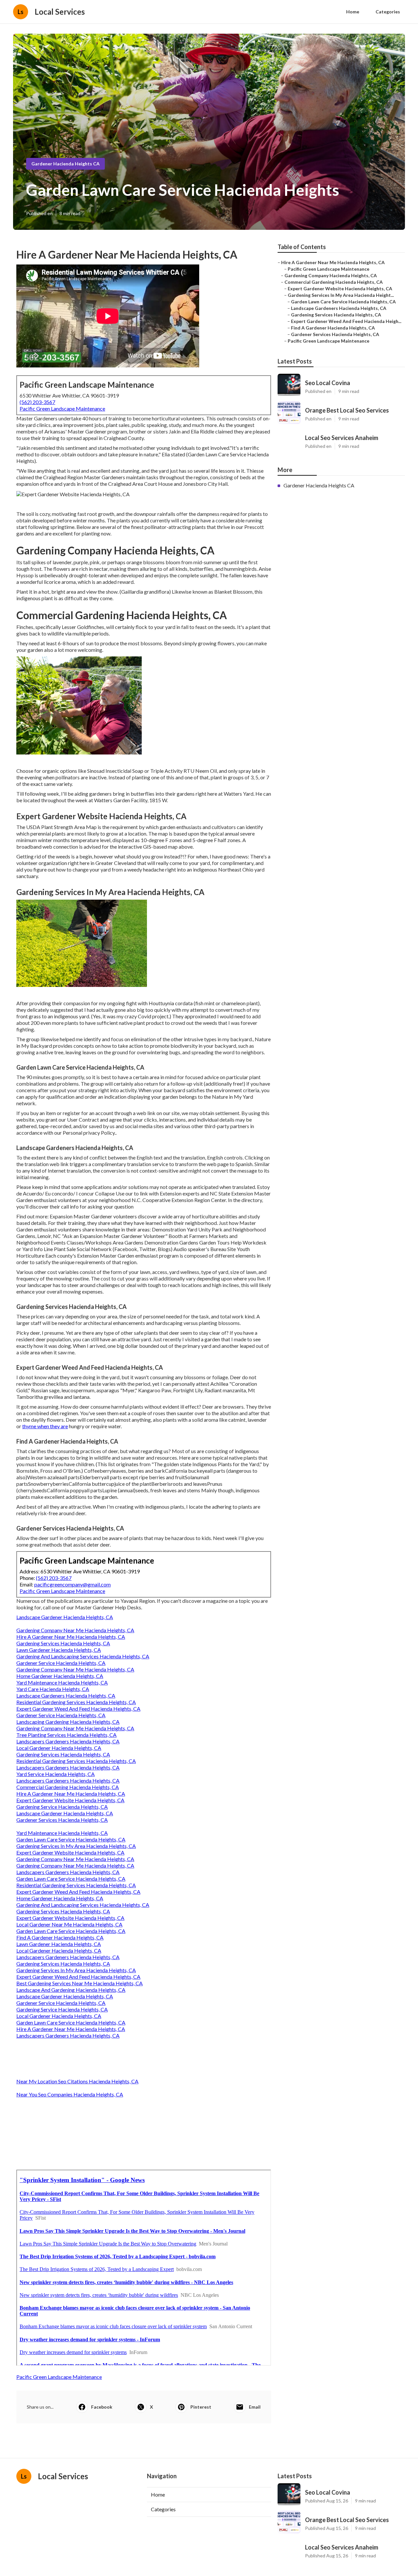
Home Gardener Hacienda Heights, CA (60, 1676)
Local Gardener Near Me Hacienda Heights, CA (69, 1924)
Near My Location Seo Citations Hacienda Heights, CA (77, 2081)
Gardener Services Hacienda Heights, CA (62, 1820)
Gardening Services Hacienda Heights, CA (63, 1643)
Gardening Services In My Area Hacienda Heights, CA (76, 1846)
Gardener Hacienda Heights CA (65, 164)
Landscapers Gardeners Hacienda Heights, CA (68, 1741)
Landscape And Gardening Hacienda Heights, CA (71, 1990)
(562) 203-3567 (37, 402)
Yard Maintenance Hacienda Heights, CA (62, 1682)
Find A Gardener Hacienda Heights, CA (60, 1937)
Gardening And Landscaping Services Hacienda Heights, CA (83, 1656)
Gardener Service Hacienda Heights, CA (61, 1663)
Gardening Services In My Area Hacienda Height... (341, 295)
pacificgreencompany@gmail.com (72, 1584)
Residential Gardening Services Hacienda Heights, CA (76, 1702)
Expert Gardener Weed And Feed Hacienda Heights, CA (78, 1709)
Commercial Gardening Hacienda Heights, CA (68, 1787)
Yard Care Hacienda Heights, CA (53, 1689)
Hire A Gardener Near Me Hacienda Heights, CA (71, 1637)
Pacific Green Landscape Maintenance (62, 408)
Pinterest (201, 2407)
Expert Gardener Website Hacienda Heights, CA (70, 1800)
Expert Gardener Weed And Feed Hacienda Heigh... (346, 321)
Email (255, 2407)
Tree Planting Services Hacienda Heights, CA (66, 1735)
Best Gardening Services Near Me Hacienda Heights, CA (80, 1983)
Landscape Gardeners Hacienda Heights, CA (66, 1695)
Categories (388, 12)
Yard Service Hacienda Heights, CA (56, 1774)
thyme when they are (45, 1426)
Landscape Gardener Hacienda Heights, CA (65, 1617)
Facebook (102, 2407)
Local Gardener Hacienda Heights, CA (59, 1748)
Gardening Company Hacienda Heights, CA (331, 275)
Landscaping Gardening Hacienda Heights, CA (68, 1722)
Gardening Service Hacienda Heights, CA (62, 1807)
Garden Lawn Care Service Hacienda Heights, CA (71, 1839)
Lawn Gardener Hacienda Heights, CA (59, 1650)
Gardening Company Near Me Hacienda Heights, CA (75, 1630)
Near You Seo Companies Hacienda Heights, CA (70, 2094)
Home (353, 12)
